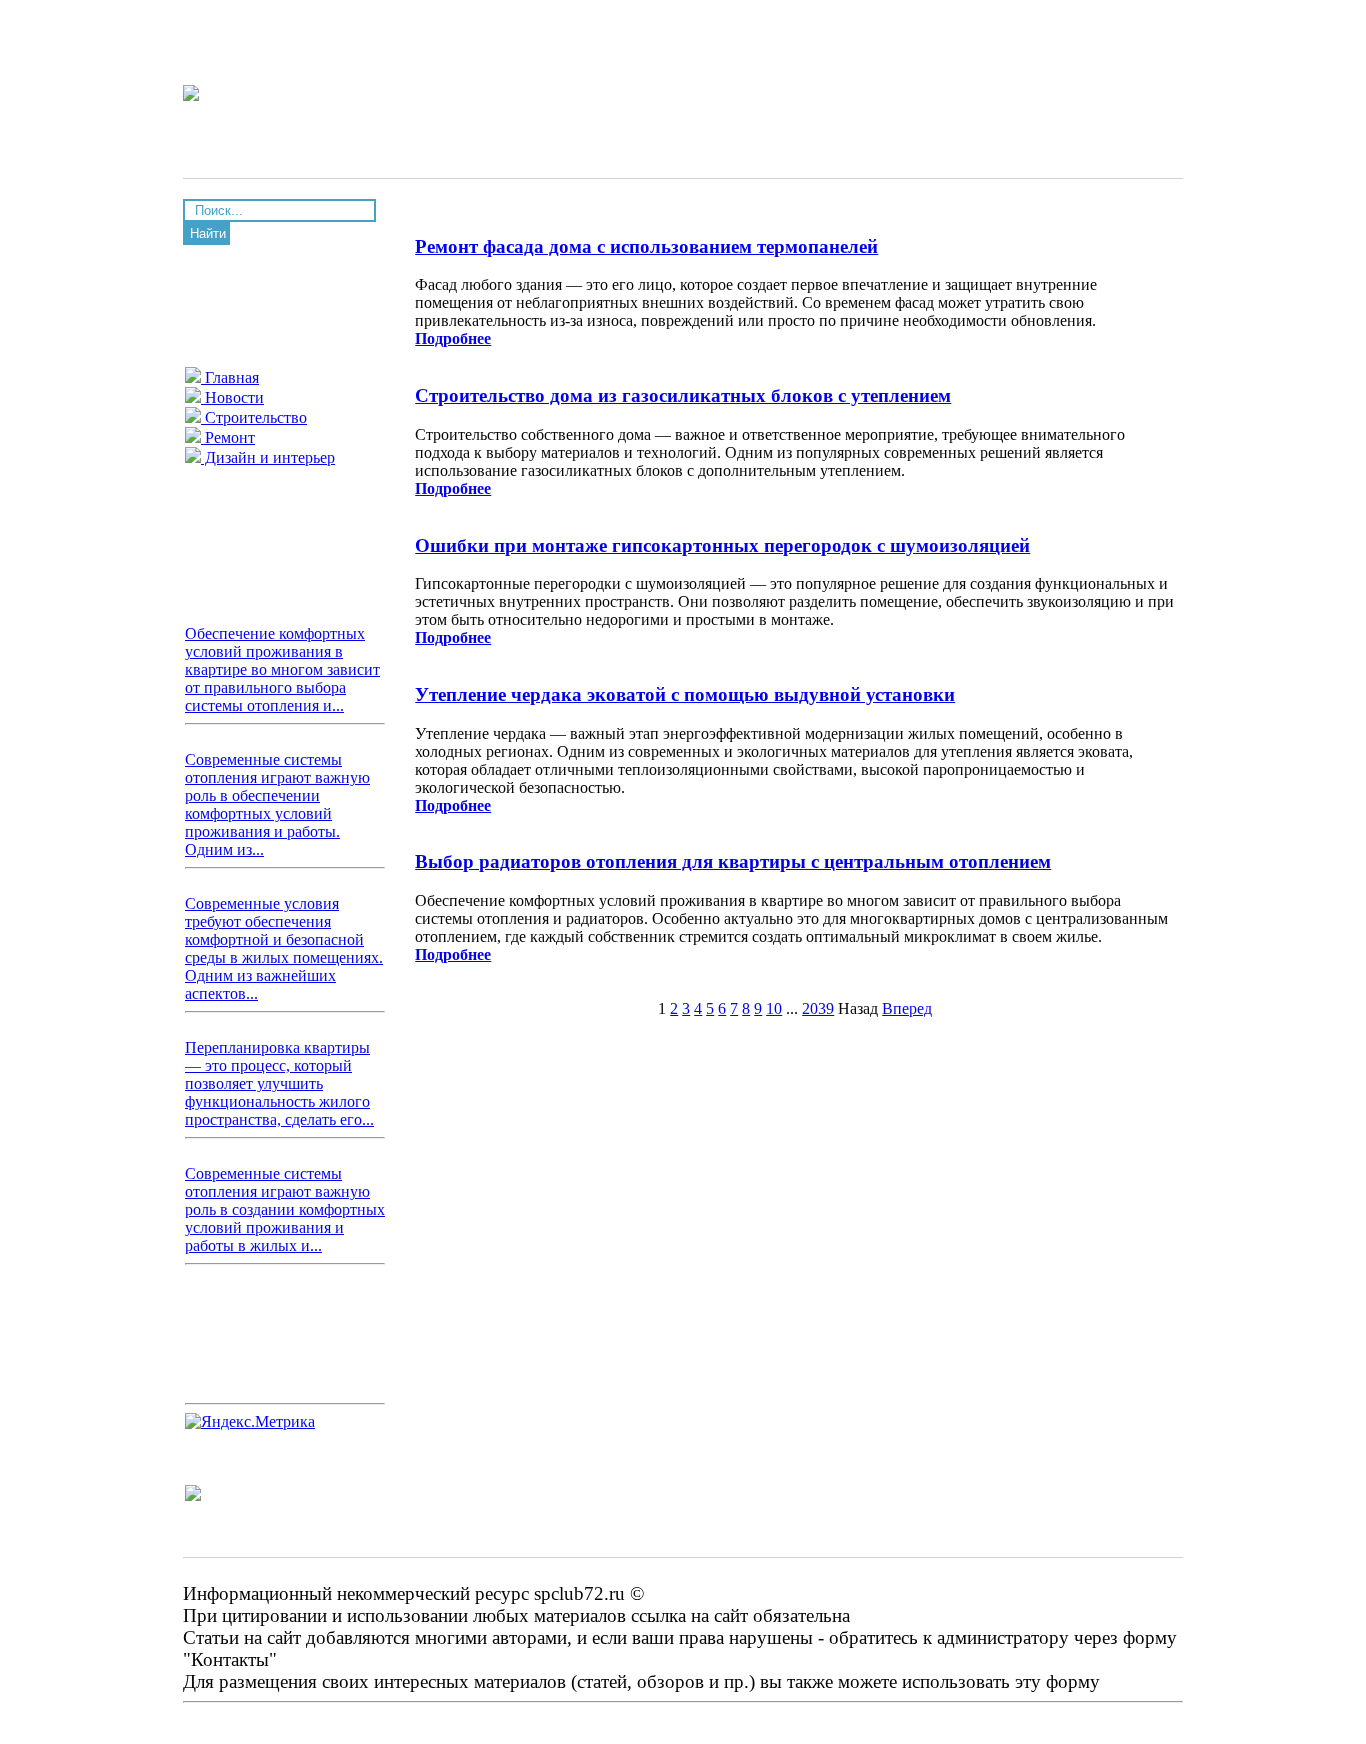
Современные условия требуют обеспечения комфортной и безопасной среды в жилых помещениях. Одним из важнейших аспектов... (284, 948)
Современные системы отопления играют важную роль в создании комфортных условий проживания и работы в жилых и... (285, 1209)
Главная (230, 377)
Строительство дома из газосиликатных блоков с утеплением (683, 395)
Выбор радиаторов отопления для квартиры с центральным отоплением (733, 861)
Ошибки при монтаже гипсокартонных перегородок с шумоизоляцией (722, 545)
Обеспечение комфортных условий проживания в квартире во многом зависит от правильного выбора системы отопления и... (282, 669)
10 (774, 1008)
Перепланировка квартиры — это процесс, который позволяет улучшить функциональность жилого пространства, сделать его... (279, 1083)
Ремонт (228, 437)
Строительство (254, 417)
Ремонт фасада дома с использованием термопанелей (646, 246)
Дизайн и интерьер (268, 457)
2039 (818, 1008)
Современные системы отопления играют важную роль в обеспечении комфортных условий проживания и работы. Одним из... (277, 804)
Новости (232, 397)
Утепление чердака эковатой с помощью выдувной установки (685, 694)
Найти (208, 233)
